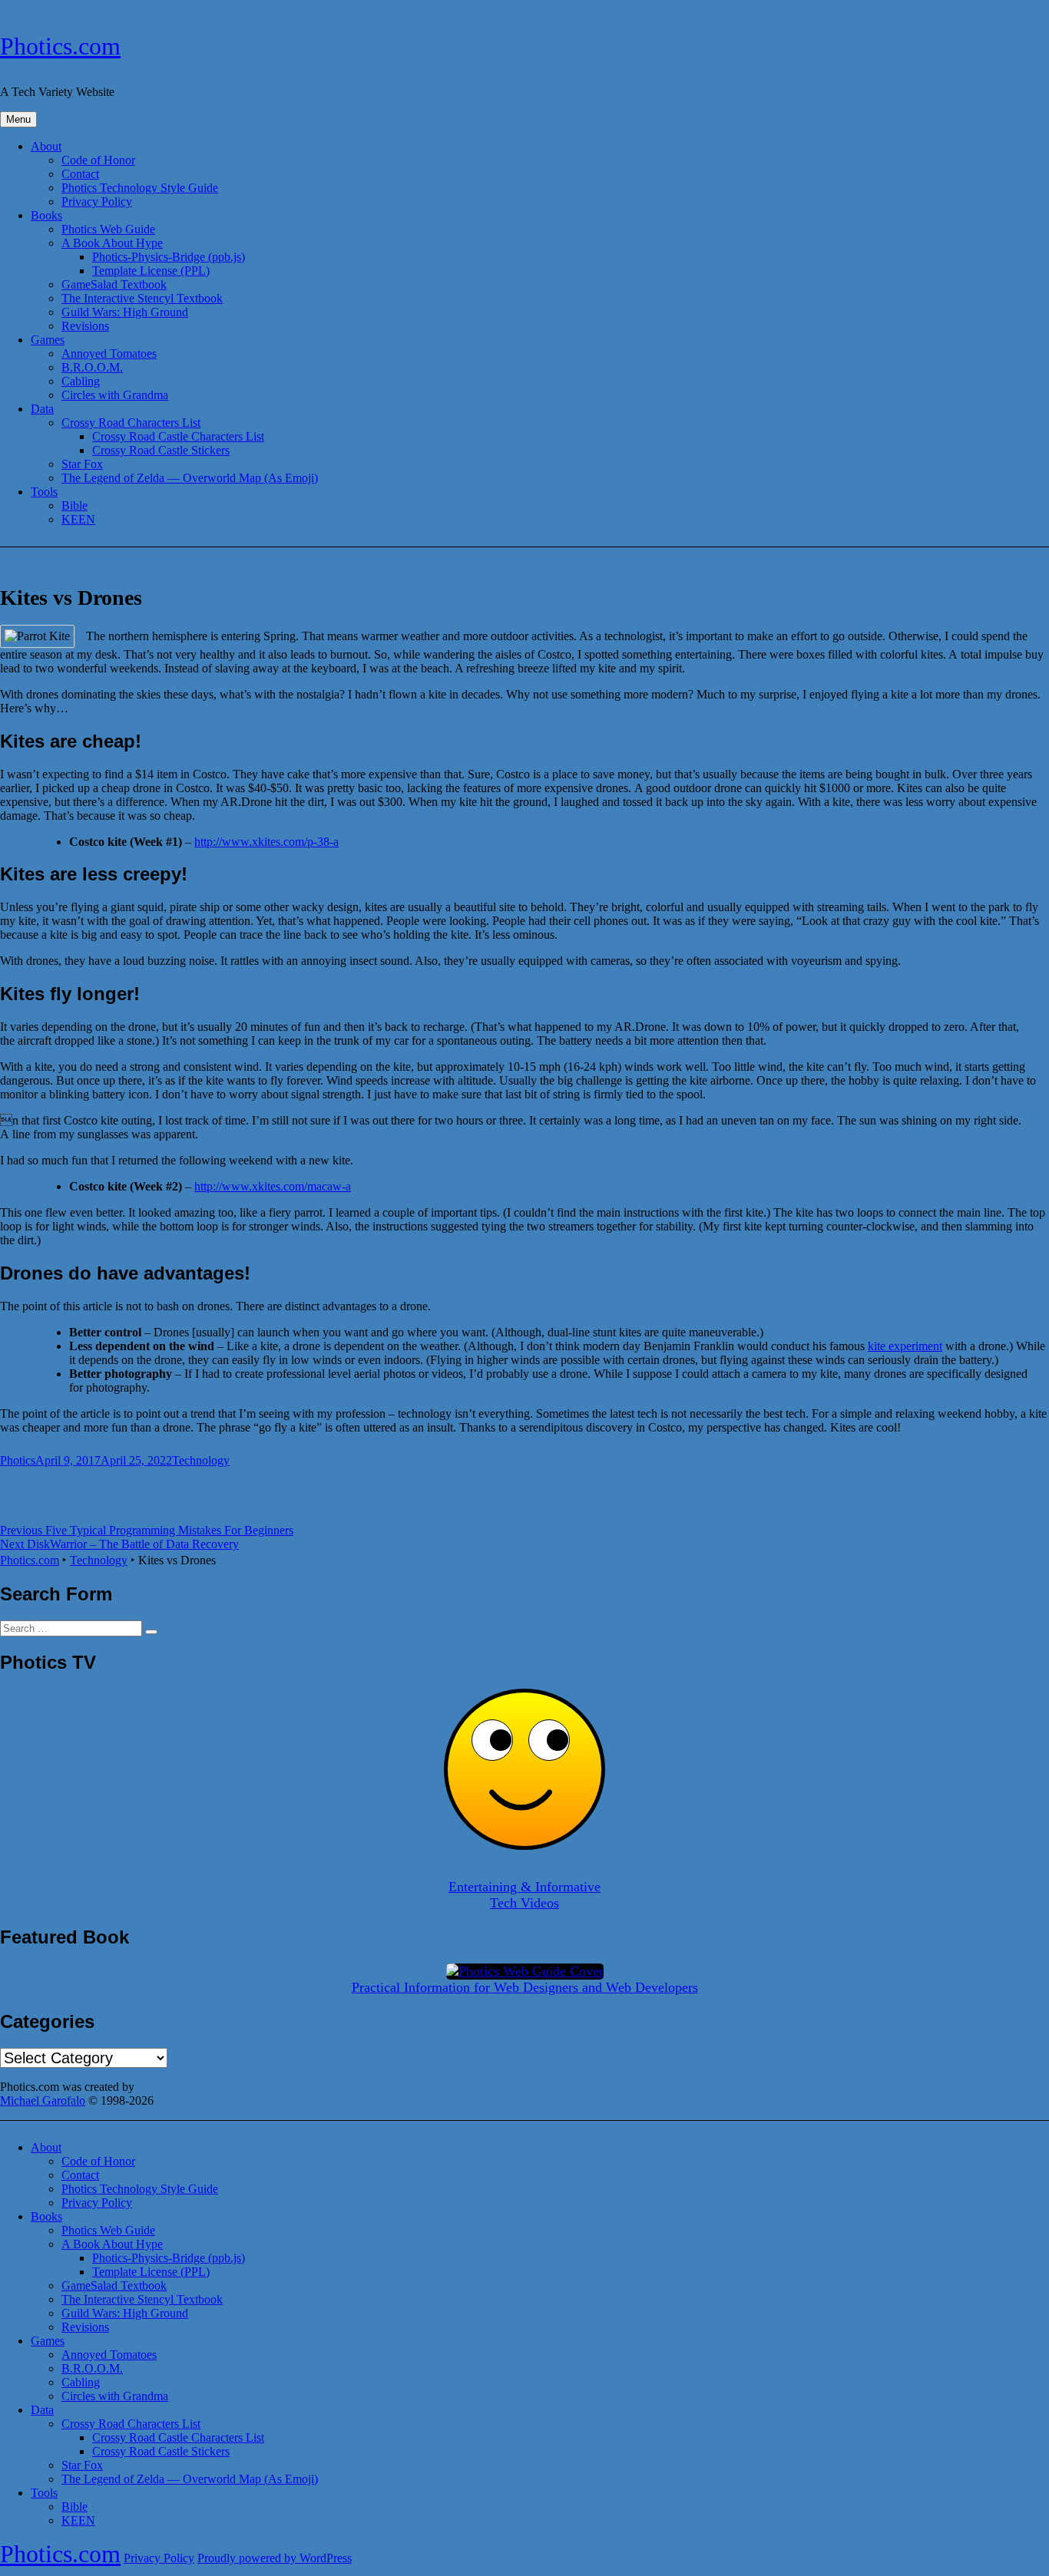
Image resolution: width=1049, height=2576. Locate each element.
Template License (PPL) (151, 271)
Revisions (85, 326)
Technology (201, 1460)
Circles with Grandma (115, 395)
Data (42, 409)
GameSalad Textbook (114, 284)
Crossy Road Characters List (131, 423)
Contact (80, 174)
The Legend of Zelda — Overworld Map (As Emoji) (190, 478)
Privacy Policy (97, 201)
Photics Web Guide (108, 229)
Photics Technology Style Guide (140, 188)
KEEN (78, 519)
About (46, 146)
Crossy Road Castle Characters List (178, 436)
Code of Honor (98, 160)
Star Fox (82, 464)
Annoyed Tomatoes (109, 353)
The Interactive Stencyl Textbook (142, 298)
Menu (18, 119)
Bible (74, 505)
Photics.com (60, 46)
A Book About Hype (112, 243)
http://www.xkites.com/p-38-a (266, 842)
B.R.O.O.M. (92, 367)
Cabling (81, 381)
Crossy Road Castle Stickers (161, 450)
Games (48, 340)
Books (46, 215)
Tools (44, 492)
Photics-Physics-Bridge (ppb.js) (169, 257)
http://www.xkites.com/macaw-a (273, 1186)
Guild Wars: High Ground (125, 312)
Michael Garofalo (43, 2100)
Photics (18, 1460)
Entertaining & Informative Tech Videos (524, 1895)
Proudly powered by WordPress (275, 2558)
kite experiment (905, 1346)
